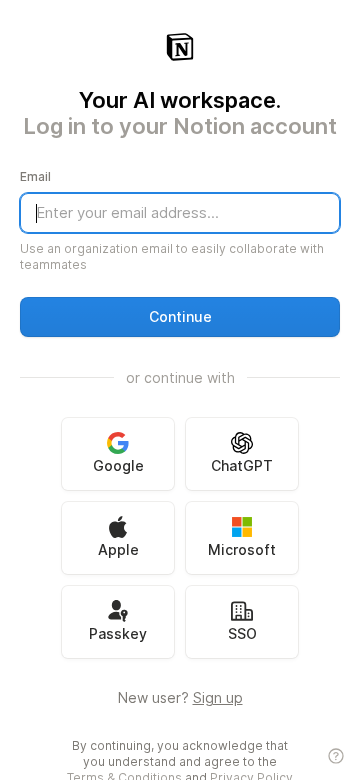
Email (35, 176)
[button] (180, 317)
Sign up (218, 697)
